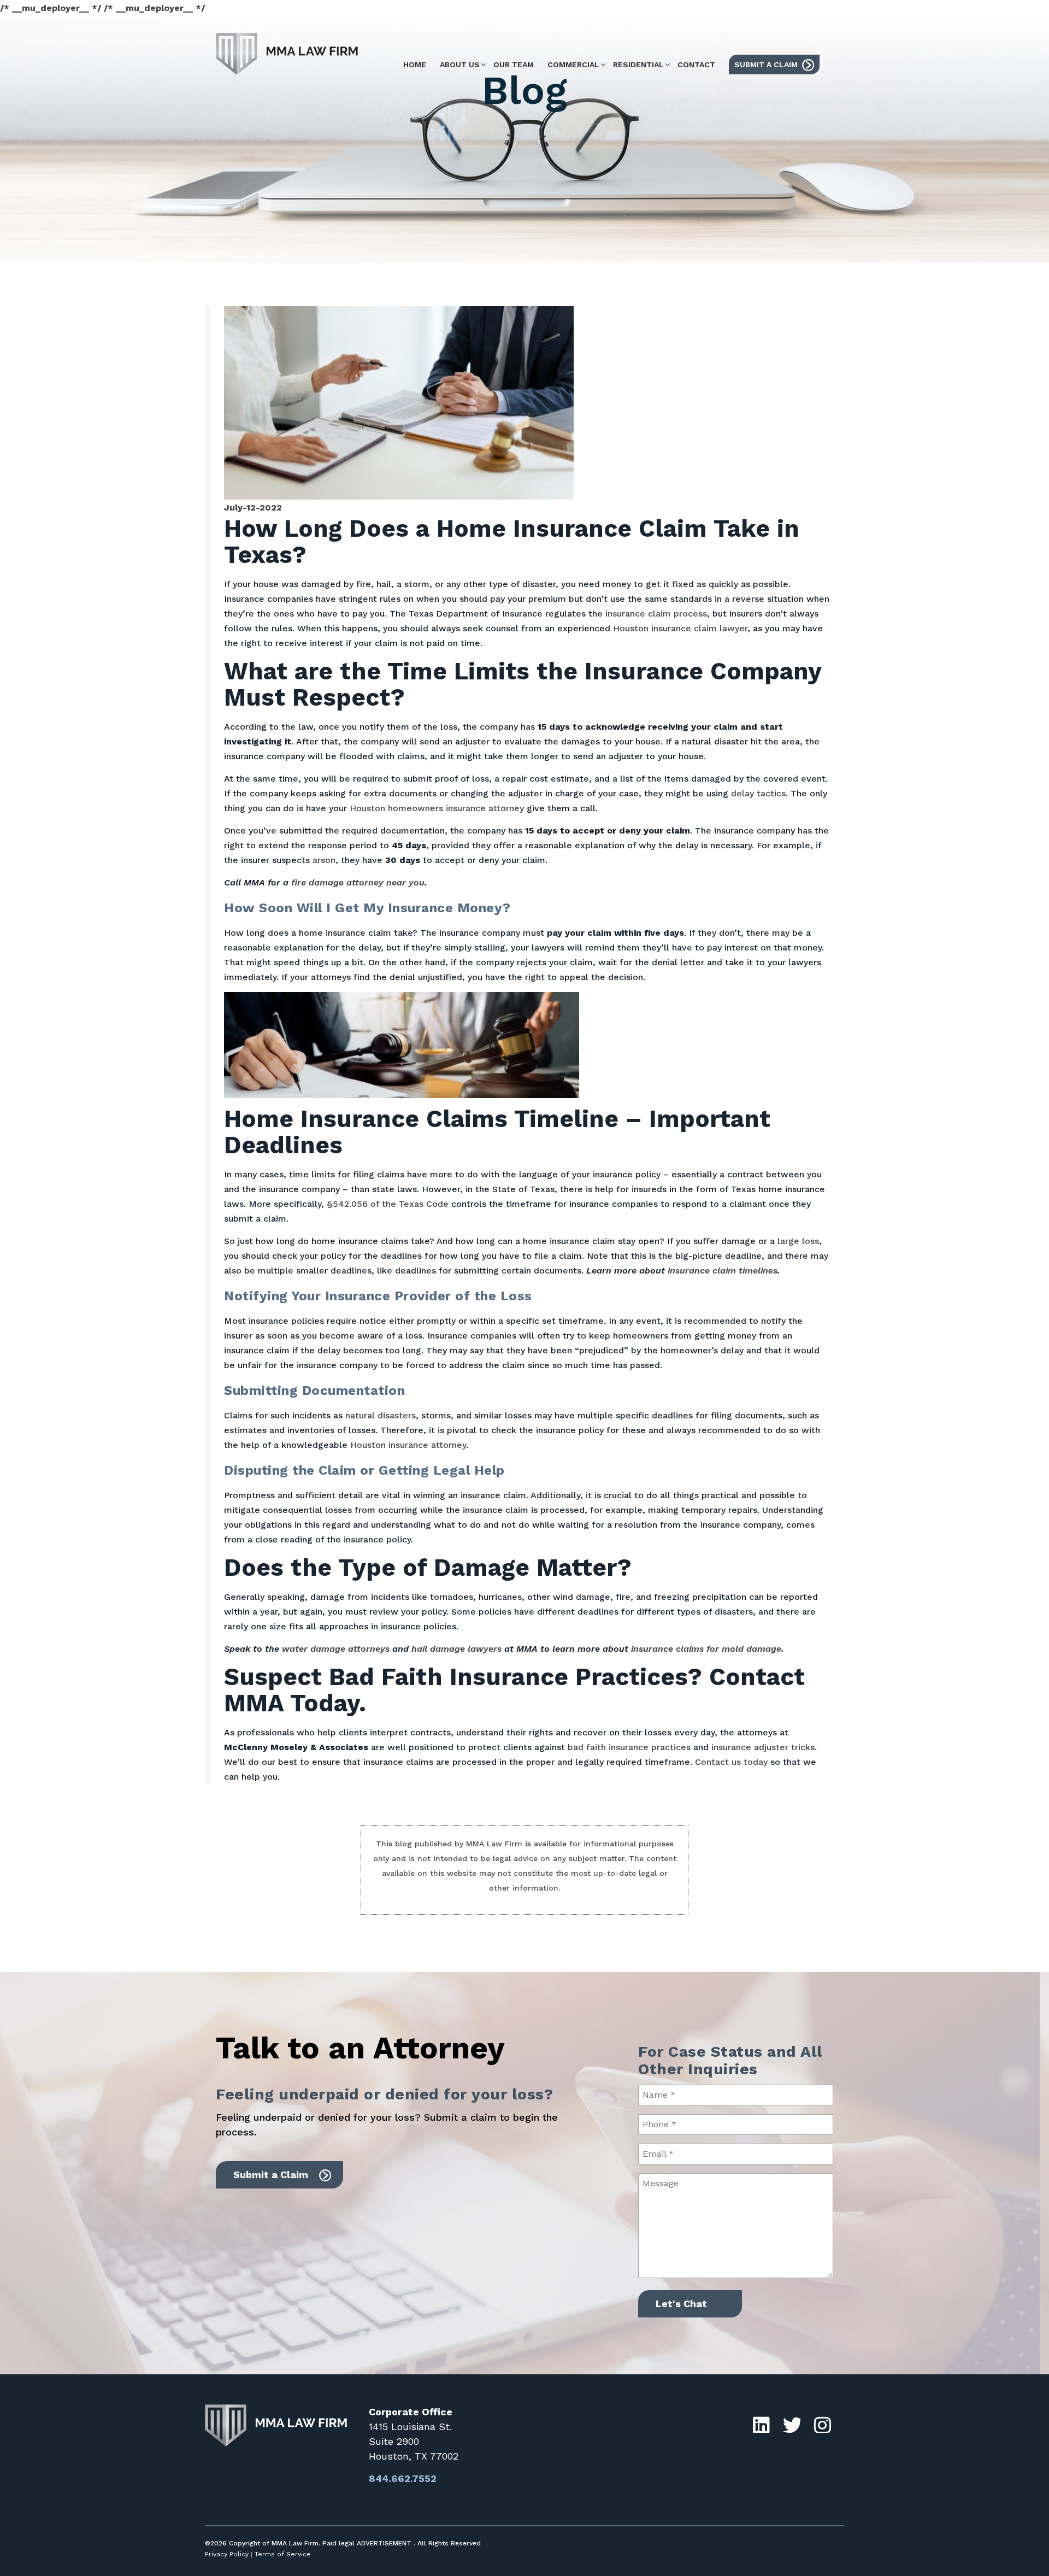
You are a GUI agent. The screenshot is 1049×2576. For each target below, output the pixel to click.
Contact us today (731, 1762)
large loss (798, 1241)
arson (324, 860)
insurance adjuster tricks (763, 1747)
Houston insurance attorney (408, 1445)
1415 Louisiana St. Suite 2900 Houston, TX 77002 (414, 2441)
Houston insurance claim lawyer (680, 628)
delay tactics (758, 793)
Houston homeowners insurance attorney (437, 808)
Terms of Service (283, 2554)
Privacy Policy (227, 2554)
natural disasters (381, 1415)
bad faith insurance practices (629, 1747)
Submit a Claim (271, 2175)
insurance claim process (656, 614)
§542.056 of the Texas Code (388, 1204)
